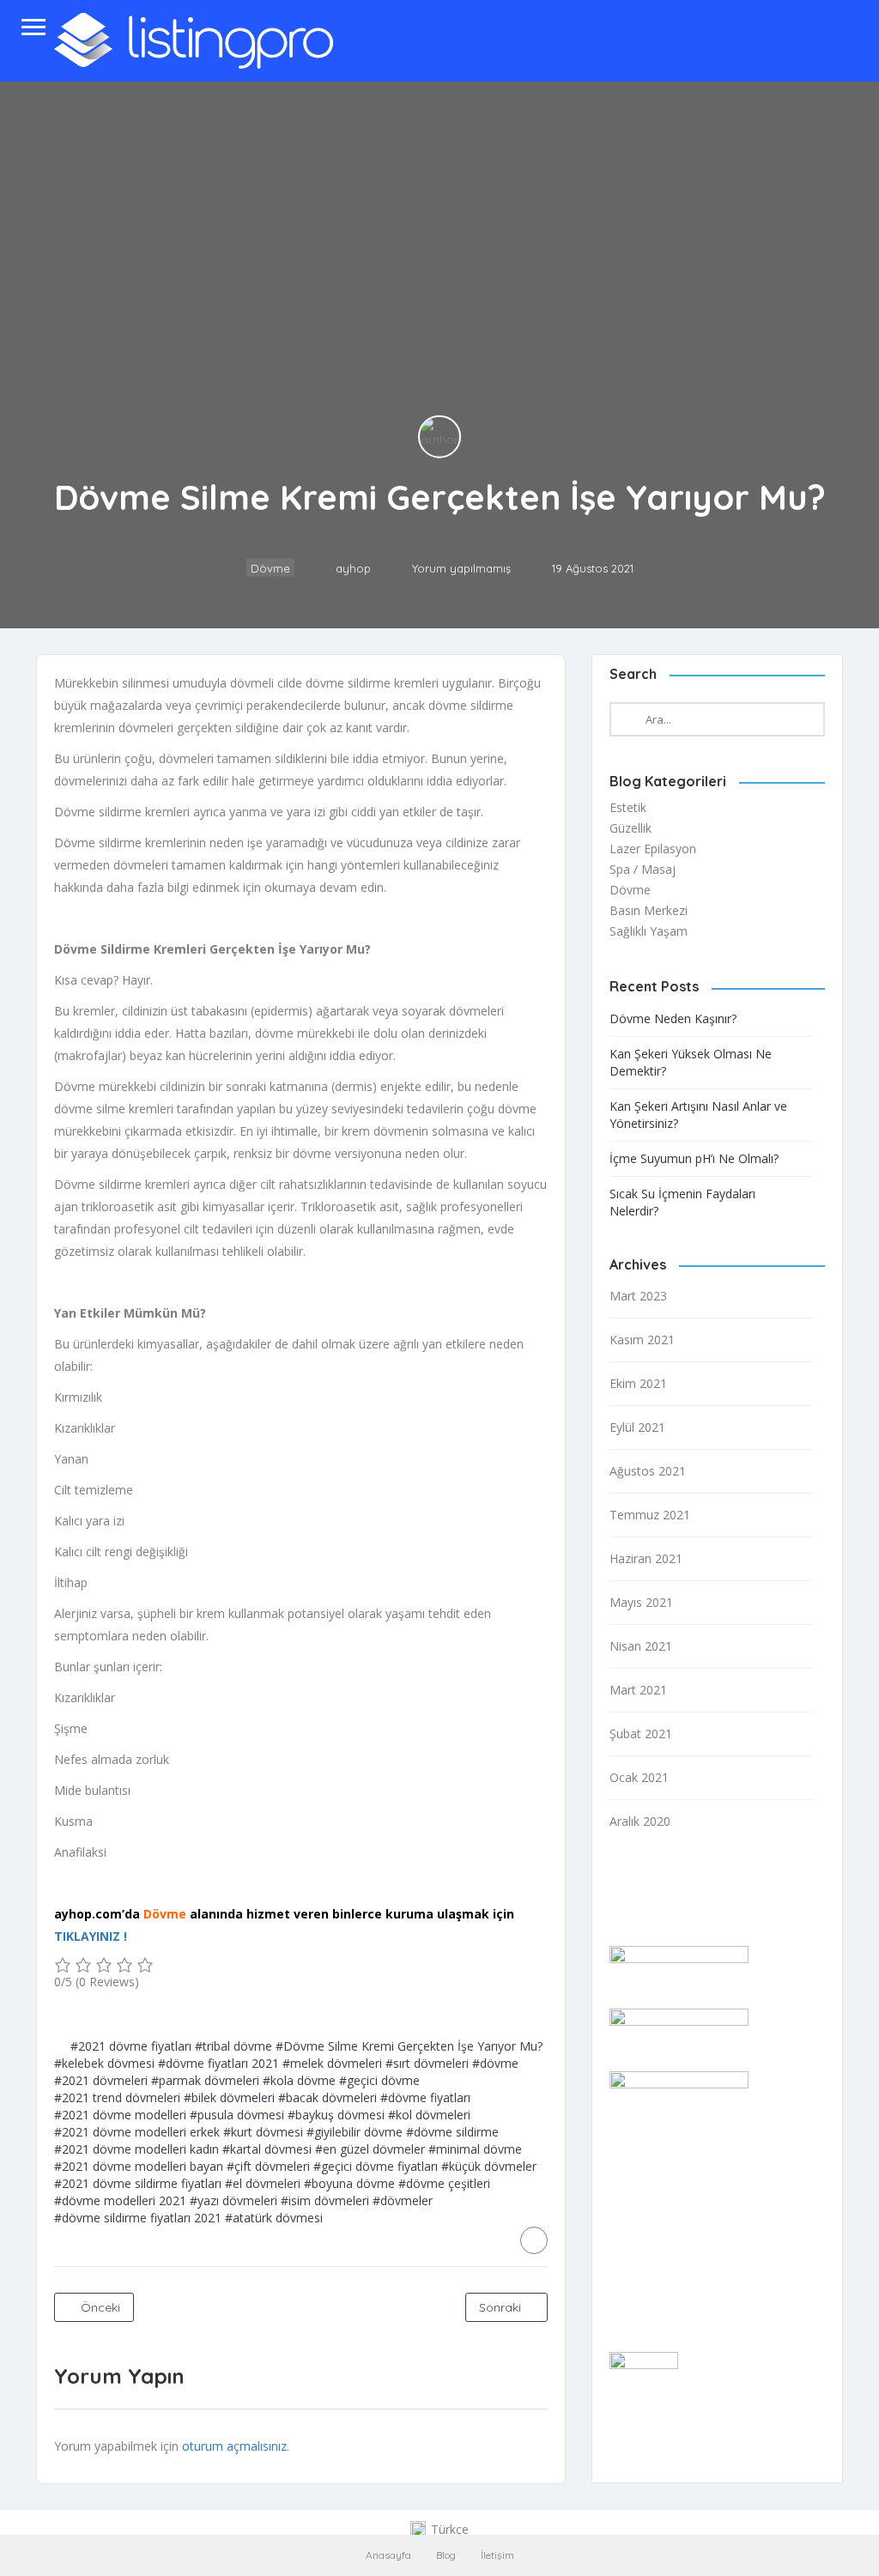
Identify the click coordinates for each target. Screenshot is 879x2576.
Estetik (628, 807)
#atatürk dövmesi (274, 2218)
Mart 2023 (638, 1296)
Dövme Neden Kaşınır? (673, 1018)
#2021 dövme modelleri (120, 2115)
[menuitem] (439, 2530)
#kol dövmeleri (429, 2115)
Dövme (270, 568)
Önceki (99, 2307)
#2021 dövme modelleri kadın (136, 2149)
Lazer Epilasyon (653, 849)
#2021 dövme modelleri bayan (139, 2166)
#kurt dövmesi (263, 2132)
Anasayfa (388, 2555)
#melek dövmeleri (332, 2063)
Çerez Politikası (652, 2246)
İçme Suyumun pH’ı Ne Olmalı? (694, 1158)
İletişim (497, 2555)
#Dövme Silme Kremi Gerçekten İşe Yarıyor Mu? (409, 2046)
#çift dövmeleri (268, 2166)
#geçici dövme (379, 2080)
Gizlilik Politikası (652, 2224)
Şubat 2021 (641, 1733)
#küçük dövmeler (489, 2166)
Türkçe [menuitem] (450, 2529)
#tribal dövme (233, 2046)
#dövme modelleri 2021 (120, 2200)
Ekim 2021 (638, 1383)
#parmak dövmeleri (205, 2080)
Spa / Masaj (643, 869)
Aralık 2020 (640, 1821)
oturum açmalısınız (234, 2446)
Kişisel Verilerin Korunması (682, 2291)
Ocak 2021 (639, 1777)
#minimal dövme (475, 2149)
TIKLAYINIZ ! (91, 1936)
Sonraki (502, 2307)
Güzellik (630, 828)
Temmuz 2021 (650, 1515)
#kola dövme (299, 2080)
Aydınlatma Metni (658, 2268)
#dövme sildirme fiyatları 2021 (138, 2218)
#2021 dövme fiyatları (131, 2046)
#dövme (495, 2063)
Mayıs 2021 (641, 1602)
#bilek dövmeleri (229, 2097)
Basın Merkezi (649, 910)
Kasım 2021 (642, 1340)
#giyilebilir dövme (355, 2132)
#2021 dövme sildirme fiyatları (138, 2183)
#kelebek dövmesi (104, 2063)
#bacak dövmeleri (327, 2097)
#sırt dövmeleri (427, 2063)
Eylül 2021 (637, 1427)
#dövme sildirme (452, 2132)
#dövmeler (403, 2200)
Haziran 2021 (646, 1558)
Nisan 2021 (641, 1646)
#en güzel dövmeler (370, 2149)
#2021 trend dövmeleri (117, 2097)
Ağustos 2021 (648, 1471)
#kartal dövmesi (267, 2149)
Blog (446, 2555)
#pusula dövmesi (237, 2115)
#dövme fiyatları (425, 2097)
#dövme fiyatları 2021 (218, 2063)
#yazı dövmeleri (233, 2200)
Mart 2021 (638, 1690)
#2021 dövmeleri (101, 2080)
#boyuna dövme (349, 2183)
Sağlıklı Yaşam (649, 931)
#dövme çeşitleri (444, 2183)
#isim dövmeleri (325, 2200)
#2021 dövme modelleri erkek (137, 2132)
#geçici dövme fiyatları (376, 2166)
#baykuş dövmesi (336, 2115)
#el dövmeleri (263, 2183)
